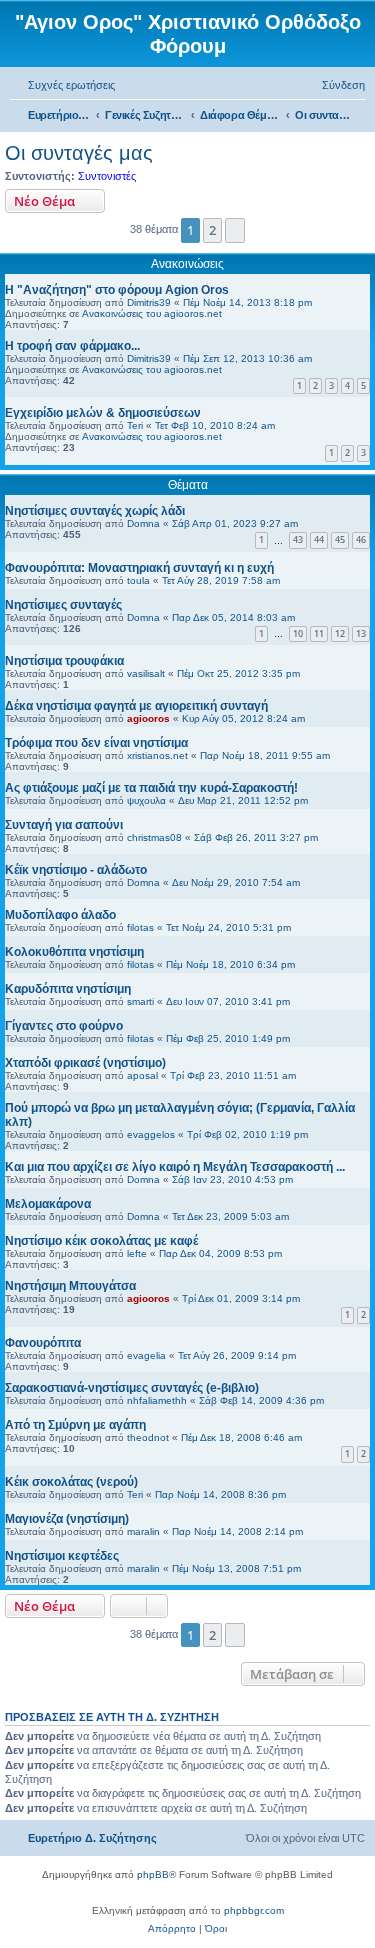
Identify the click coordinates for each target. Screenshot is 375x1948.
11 (319, 633)
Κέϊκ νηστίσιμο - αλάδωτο (76, 870)
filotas (140, 927)
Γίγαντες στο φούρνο (64, 1026)
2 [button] (212, 230)
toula (138, 580)
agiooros (148, 718)
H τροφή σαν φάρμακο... (72, 346)
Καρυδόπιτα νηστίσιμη (68, 989)
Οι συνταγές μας (79, 153)
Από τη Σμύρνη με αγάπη (75, 1425)
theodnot (148, 1437)
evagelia (146, 1355)
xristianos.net (157, 755)
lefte (137, 1253)
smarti (140, 1001)
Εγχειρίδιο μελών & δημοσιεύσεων (103, 413)
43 (298, 539)
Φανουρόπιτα (43, 1343)
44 (319, 539)
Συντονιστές (107, 176)
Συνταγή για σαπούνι (64, 825)
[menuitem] (62, 85)
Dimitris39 (149, 302)
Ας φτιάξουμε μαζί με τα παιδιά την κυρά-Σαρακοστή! (151, 788)
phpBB (153, 1874)
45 (340, 539)
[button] (235, 230)
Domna (143, 523)
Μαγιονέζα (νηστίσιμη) (67, 1519)
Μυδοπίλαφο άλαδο (60, 915)
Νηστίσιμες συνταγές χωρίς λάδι (95, 511)
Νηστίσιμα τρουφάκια (64, 661)
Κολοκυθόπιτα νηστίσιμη (74, 952)
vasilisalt (146, 673)
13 (361, 633)
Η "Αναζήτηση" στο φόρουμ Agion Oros (117, 290)
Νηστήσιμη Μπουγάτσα (70, 1286)
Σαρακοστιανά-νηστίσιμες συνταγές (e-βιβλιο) (132, 1388)
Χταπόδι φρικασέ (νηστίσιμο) (85, 1063)
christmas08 (154, 837)
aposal (142, 1075)
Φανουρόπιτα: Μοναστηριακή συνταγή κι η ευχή (139, 568)
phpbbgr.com (254, 1910)
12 (340, 633)
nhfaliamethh (157, 1400)
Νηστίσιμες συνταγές (63, 605)
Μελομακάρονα (48, 1204)
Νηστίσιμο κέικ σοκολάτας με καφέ (101, 1241)
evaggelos (151, 1134)
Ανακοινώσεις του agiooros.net (152, 313)
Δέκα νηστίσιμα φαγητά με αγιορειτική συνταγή (136, 706)
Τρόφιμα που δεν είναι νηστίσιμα (96, 743)
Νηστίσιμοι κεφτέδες (62, 1556)
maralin (143, 1531)
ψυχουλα (146, 800)
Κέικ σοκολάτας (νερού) (71, 1482)
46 (361, 539)
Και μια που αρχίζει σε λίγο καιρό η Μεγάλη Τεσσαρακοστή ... (175, 1167)
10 (298, 633)
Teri (135, 425)
